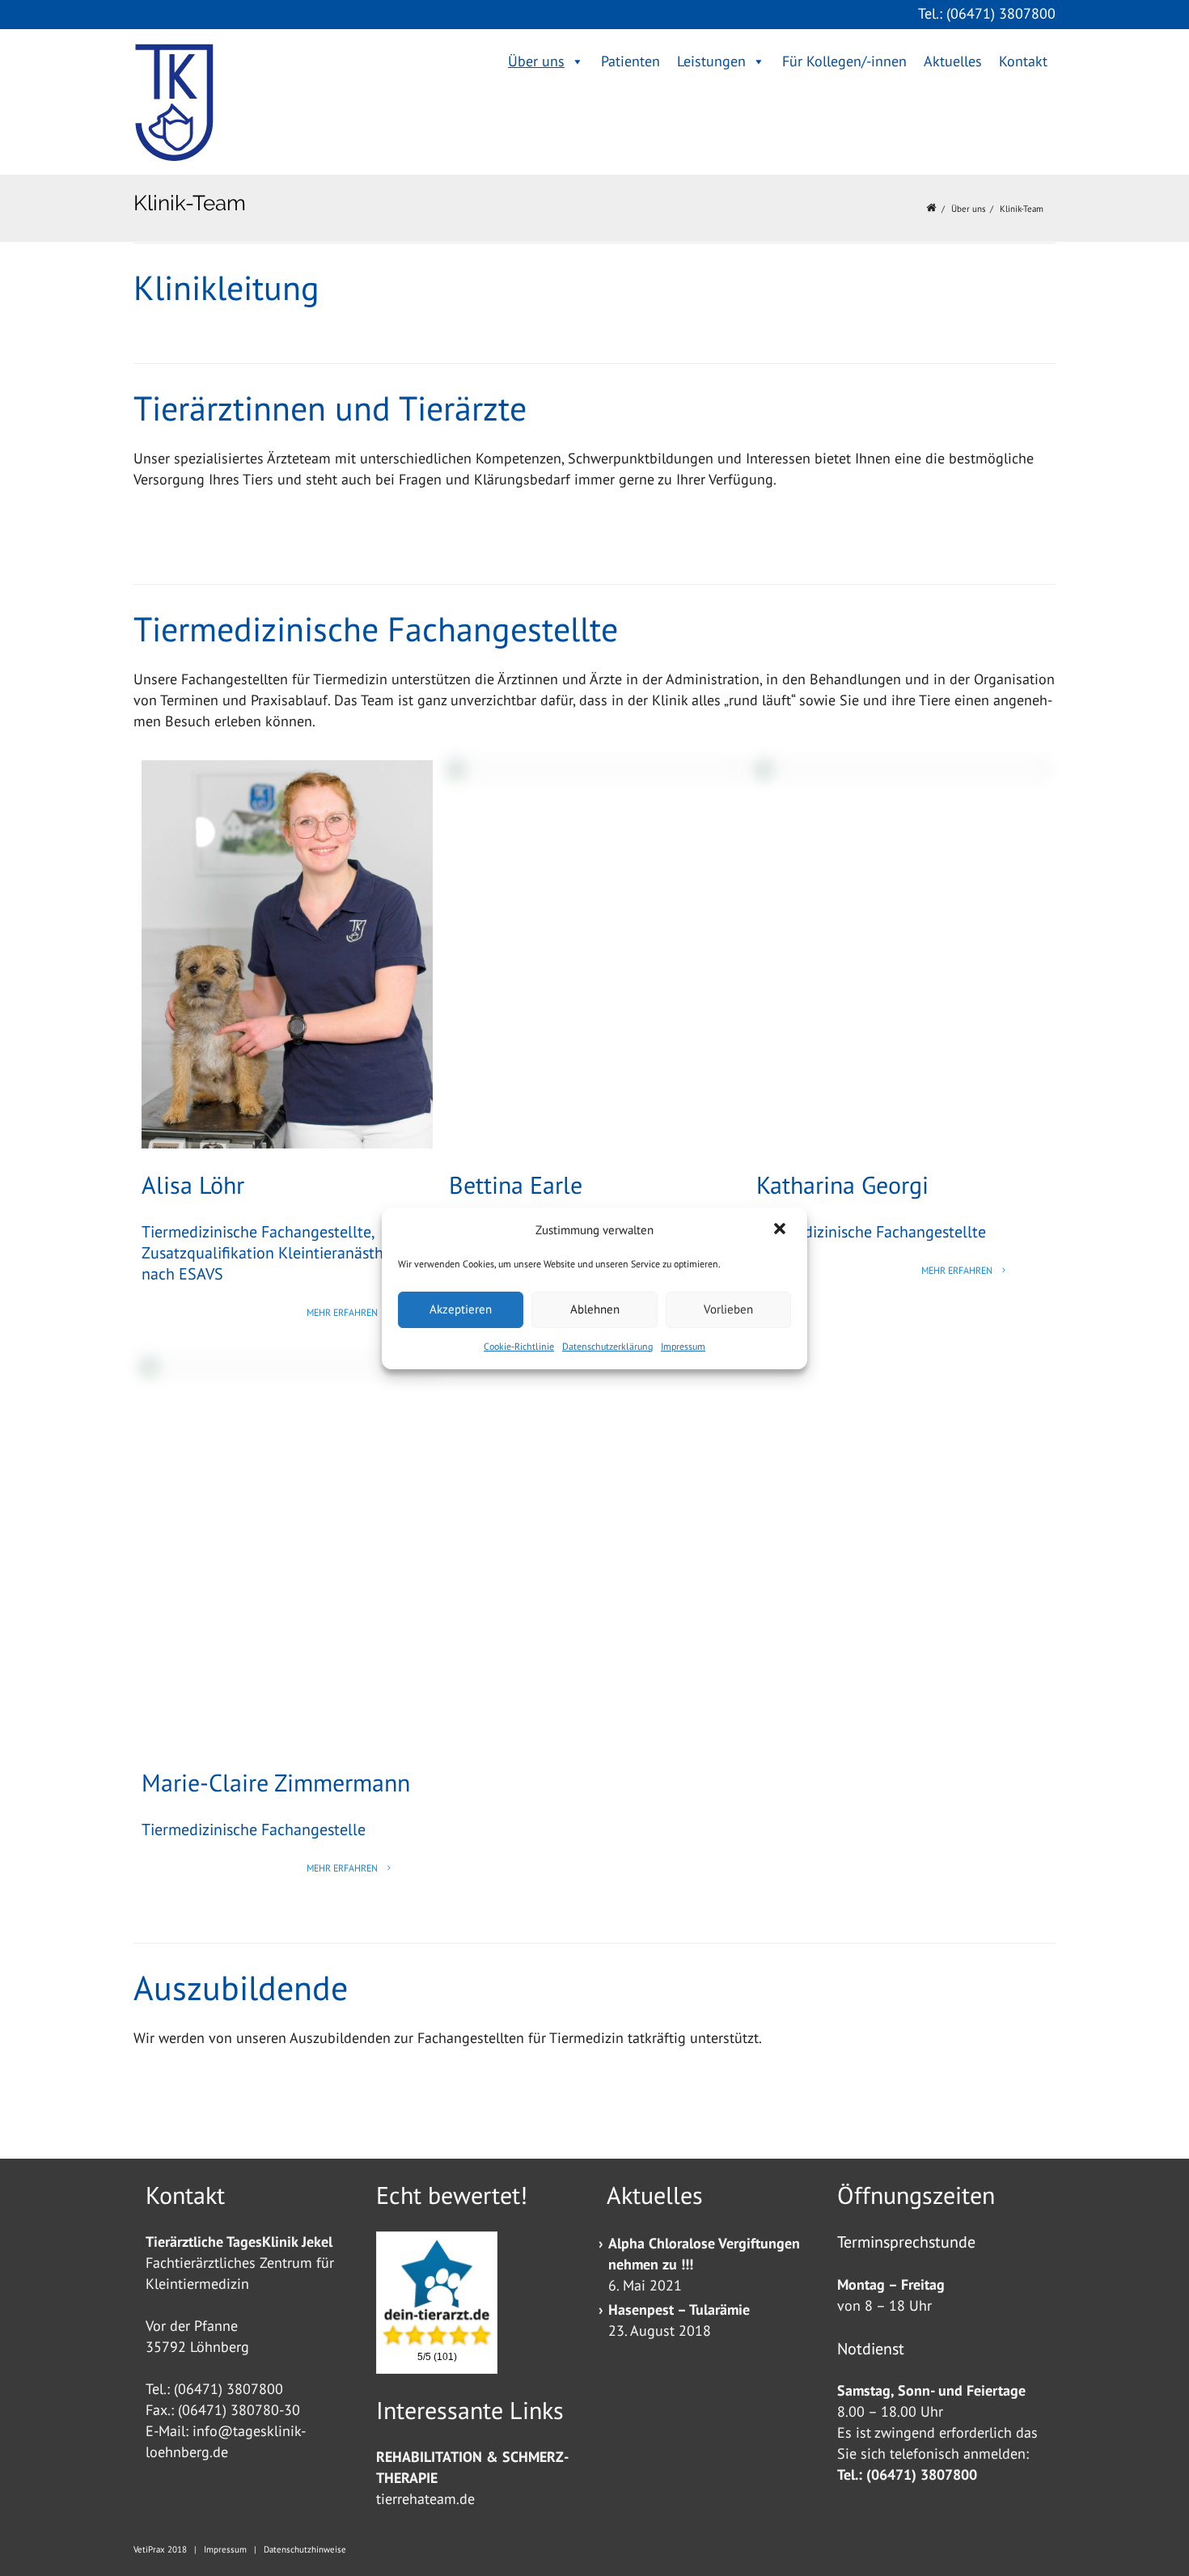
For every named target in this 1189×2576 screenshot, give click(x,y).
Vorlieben (728, 1309)
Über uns (536, 61)
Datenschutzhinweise (305, 2549)
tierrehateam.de (425, 2499)
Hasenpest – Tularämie (679, 2310)
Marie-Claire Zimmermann (276, 1782)
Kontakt (1023, 61)
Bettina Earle (516, 1184)
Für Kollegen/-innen (844, 61)
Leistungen (711, 61)
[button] (781, 1230)
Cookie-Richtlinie (519, 1346)
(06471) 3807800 (228, 2389)
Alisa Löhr (193, 1184)
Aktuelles (953, 61)
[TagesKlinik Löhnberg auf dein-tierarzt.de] (437, 2291)
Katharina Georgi (842, 1184)
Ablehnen (595, 1309)
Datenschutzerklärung (607, 1346)
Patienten (630, 61)
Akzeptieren (461, 1309)
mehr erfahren (343, 1312)
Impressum (683, 1346)
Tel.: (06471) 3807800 (987, 13)
